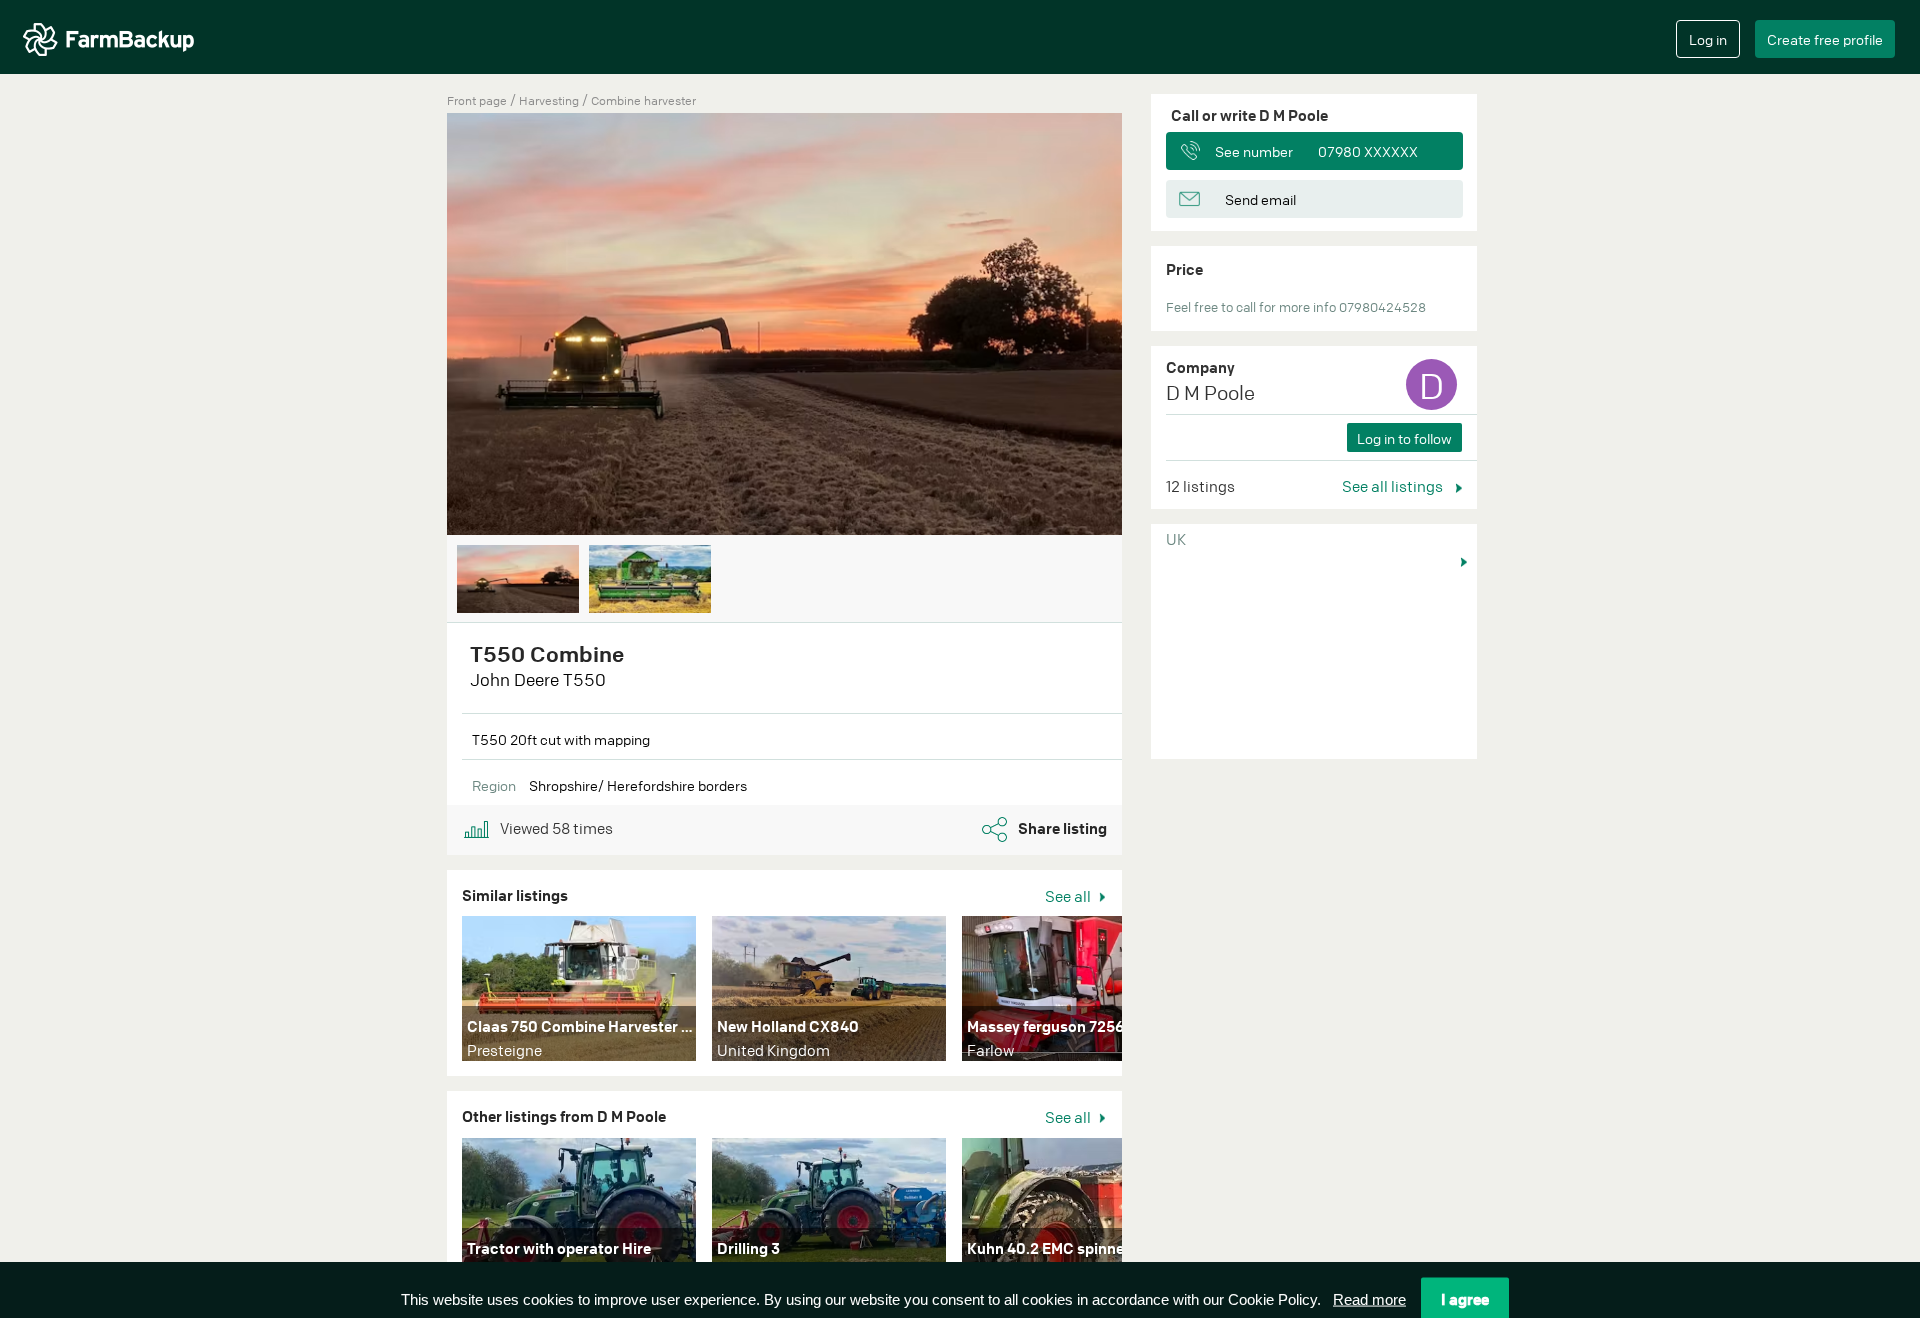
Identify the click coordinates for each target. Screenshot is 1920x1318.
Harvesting (550, 100)
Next (1152, 326)
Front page (477, 100)
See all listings (1394, 486)
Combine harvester (643, 100)
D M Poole (1210, 392)
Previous (417, 326)
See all (1069, 896)
